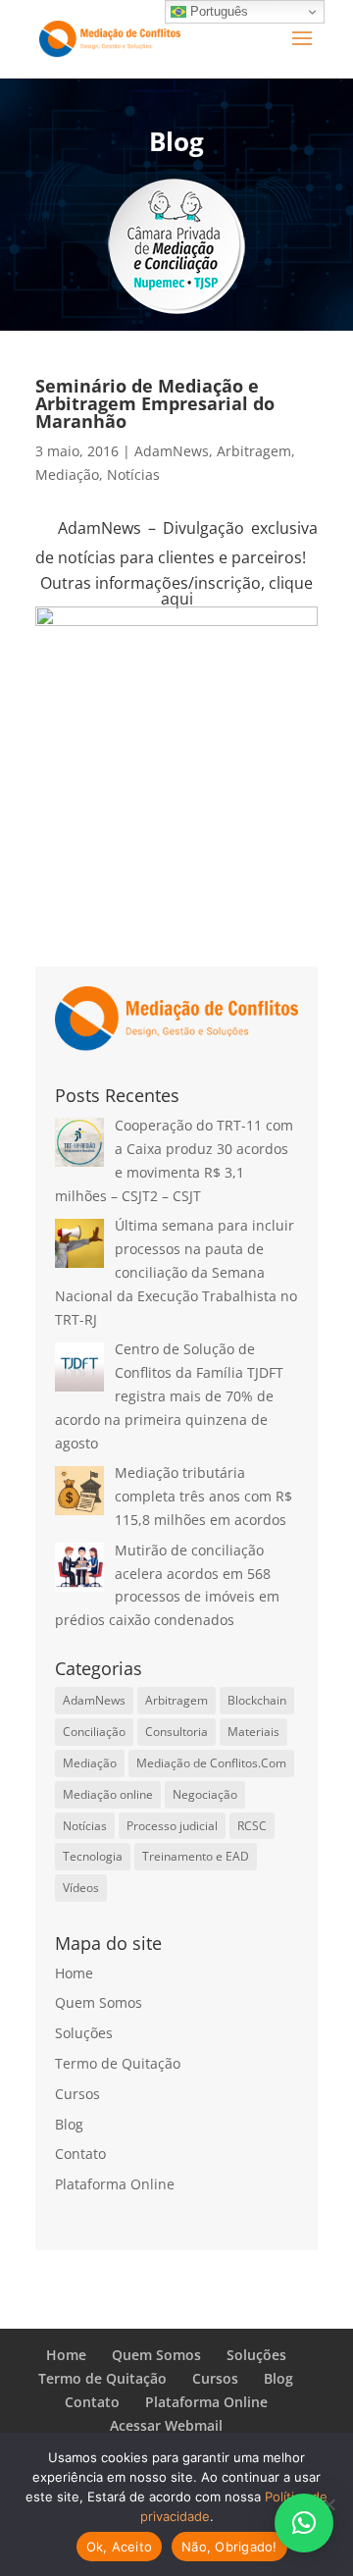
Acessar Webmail (166, 2425)
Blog (69, 2124)
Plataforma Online (115, 2184)
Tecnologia (93, 1856)
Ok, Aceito (120, 2547)
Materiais (253, 1732)
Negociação (205, 1794)
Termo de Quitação (118, 2063)
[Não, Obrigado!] (328, 2504)
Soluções (84, 2033)
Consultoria (176, 1732)
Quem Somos (99, 2002)
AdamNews (172, 451)
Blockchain (257, 1700)
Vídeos (81, 1888)
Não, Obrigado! (229, 2547)
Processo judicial (172, 1826)
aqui (177, 599)
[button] (304, 2523)
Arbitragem (254, 451)
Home (74, 1973)
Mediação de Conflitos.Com (211, 1763)
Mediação (67, 474)
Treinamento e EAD (196, 1856)
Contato (80, 2154)
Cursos (77, 2094)
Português (217, 11)
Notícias (133, 474)
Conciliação (94, 1732)
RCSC (252, 1826)
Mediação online (108, 1794)
